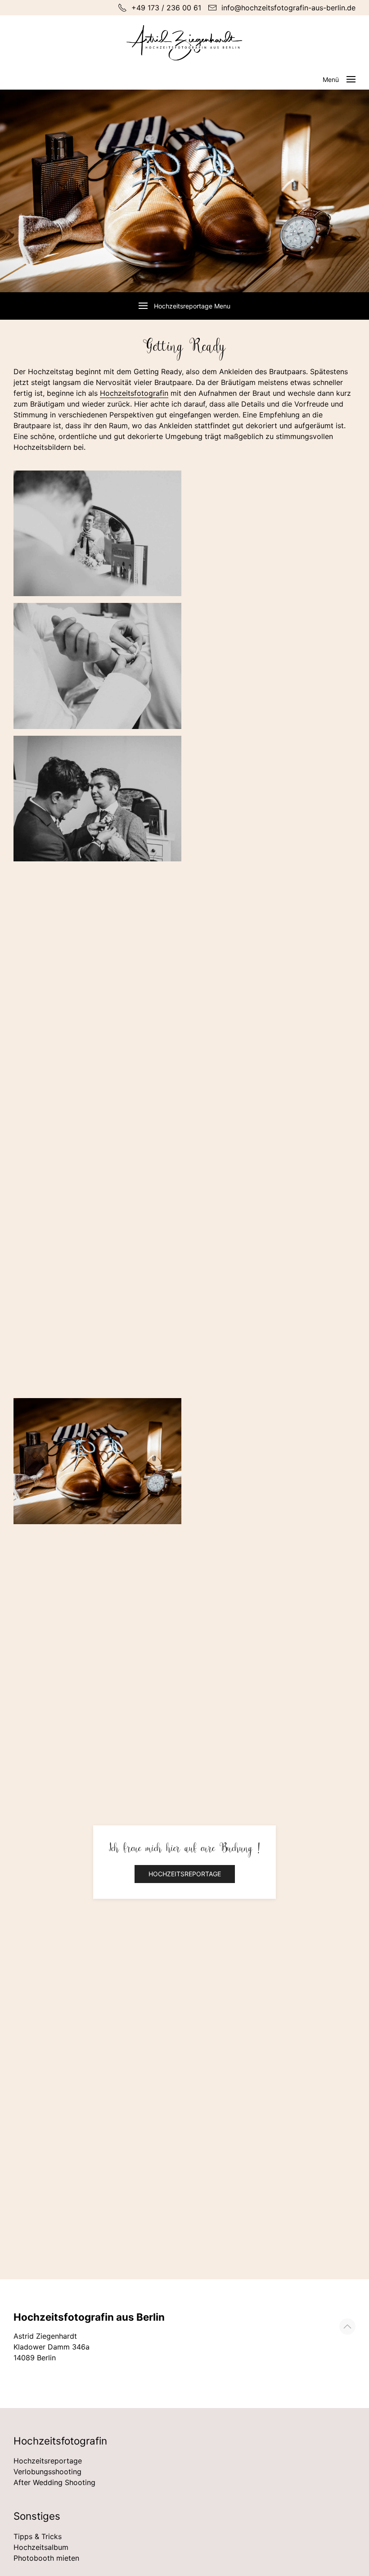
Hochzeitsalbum (41, 2547)
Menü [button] (331, 79)
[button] (347, 2327)
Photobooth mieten (46, 2558)
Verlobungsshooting (47, 2472)
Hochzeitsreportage (185, 1874)
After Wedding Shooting (54, 2482)
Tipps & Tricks (38, 2536)
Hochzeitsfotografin (134, 393)
